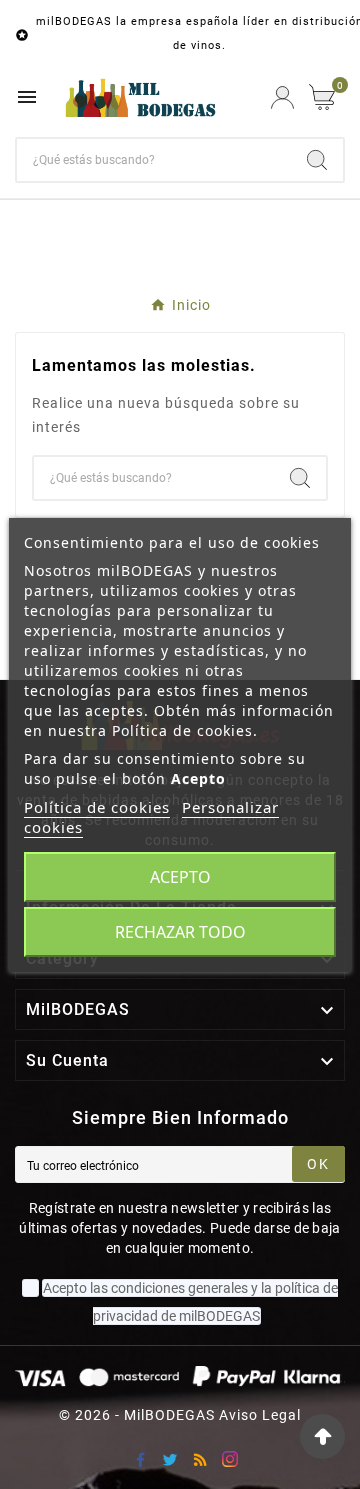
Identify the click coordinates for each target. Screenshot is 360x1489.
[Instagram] (230, 1459)
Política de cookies (97, 807)
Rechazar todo (180, 932)
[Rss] (200, 1459)
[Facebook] (140, 1459)
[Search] (317, 160)
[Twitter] (170, 1459)
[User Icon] (282, 97)
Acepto (180, 877)
